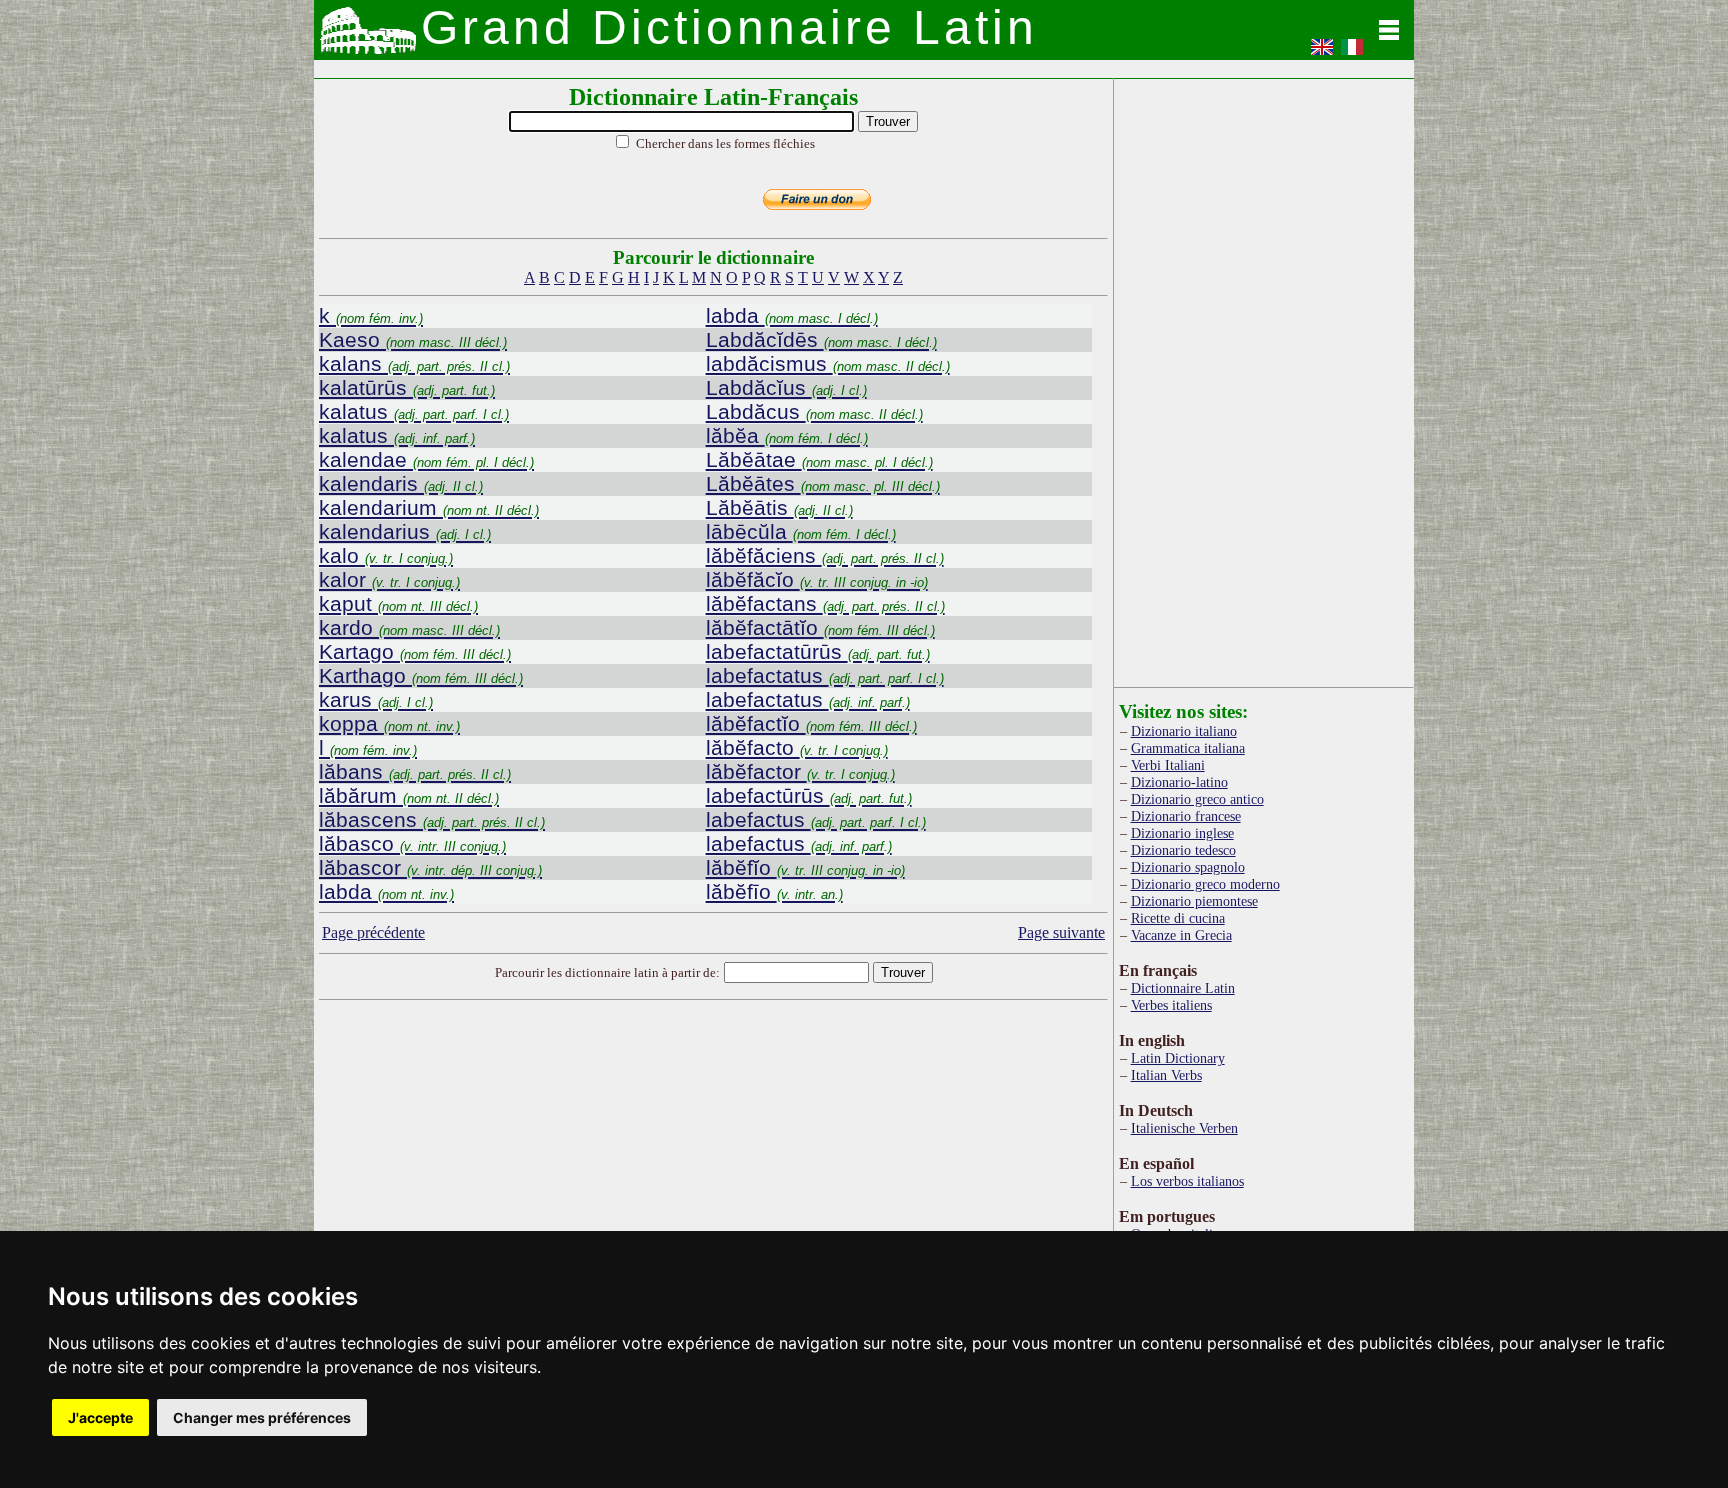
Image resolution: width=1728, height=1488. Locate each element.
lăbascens (432, 819)
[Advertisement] (714, 1166)
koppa (389, 723)
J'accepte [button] (100, 1417)
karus (376, 699)
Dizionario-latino (1179, 782)
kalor (389, 579)
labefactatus (825, 675)
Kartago (415, 651)
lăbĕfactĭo (811, 723)
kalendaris (401, 483)
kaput (398, 603)
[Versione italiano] (1352, 53)
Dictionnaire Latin (1183, 988)
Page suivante (1061, 932)
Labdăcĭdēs (821, 339)
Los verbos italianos (1187, 1181)
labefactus (816, 819)
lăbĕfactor (800, 771)
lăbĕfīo (774, 891)
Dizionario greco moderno (1205, 884)
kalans (414, 363)
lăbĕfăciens (825, 555)
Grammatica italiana (1188, 748)
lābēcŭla (801, 531)
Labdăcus (814, 411)
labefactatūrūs (818, 651)
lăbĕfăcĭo (817, 579)
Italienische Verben (1184, 1128)
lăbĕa (787, 435)
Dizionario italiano (1184, 731)
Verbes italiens (1171, 1005)
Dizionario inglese (1182, 833)
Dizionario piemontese (1194, 901)
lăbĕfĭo (805, 867)
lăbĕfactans (825, 603)
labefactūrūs (809, 795)
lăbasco (412, 843)
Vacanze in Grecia (1181, 935)
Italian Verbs (1166, 1075)
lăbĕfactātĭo (820, 627)
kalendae (426, 459)
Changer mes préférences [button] (262, 1417)
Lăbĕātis (779, 507)
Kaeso (413, 339)
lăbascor (430, 867)
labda (386, 891)
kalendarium (429, 507)
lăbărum (409, 795)
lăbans (415, 771)
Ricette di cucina (1178, 918)
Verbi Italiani (1168, 765)
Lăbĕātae (819, 459)
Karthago (421, 675)
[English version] (1322, 53)
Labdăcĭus (786, 387)
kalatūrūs (407, 387)
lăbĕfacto (797, 747)
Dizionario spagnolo (1188, 867)
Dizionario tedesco (1183, 850)
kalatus (414, 411)
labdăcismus (828, 363)
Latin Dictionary (1178, 1058)
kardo (409, 627)
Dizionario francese (1186, 816)
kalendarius (405, 531)
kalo (386, 555)
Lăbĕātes (823, 483)
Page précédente (373, 932)
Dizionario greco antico (1197, 799)
